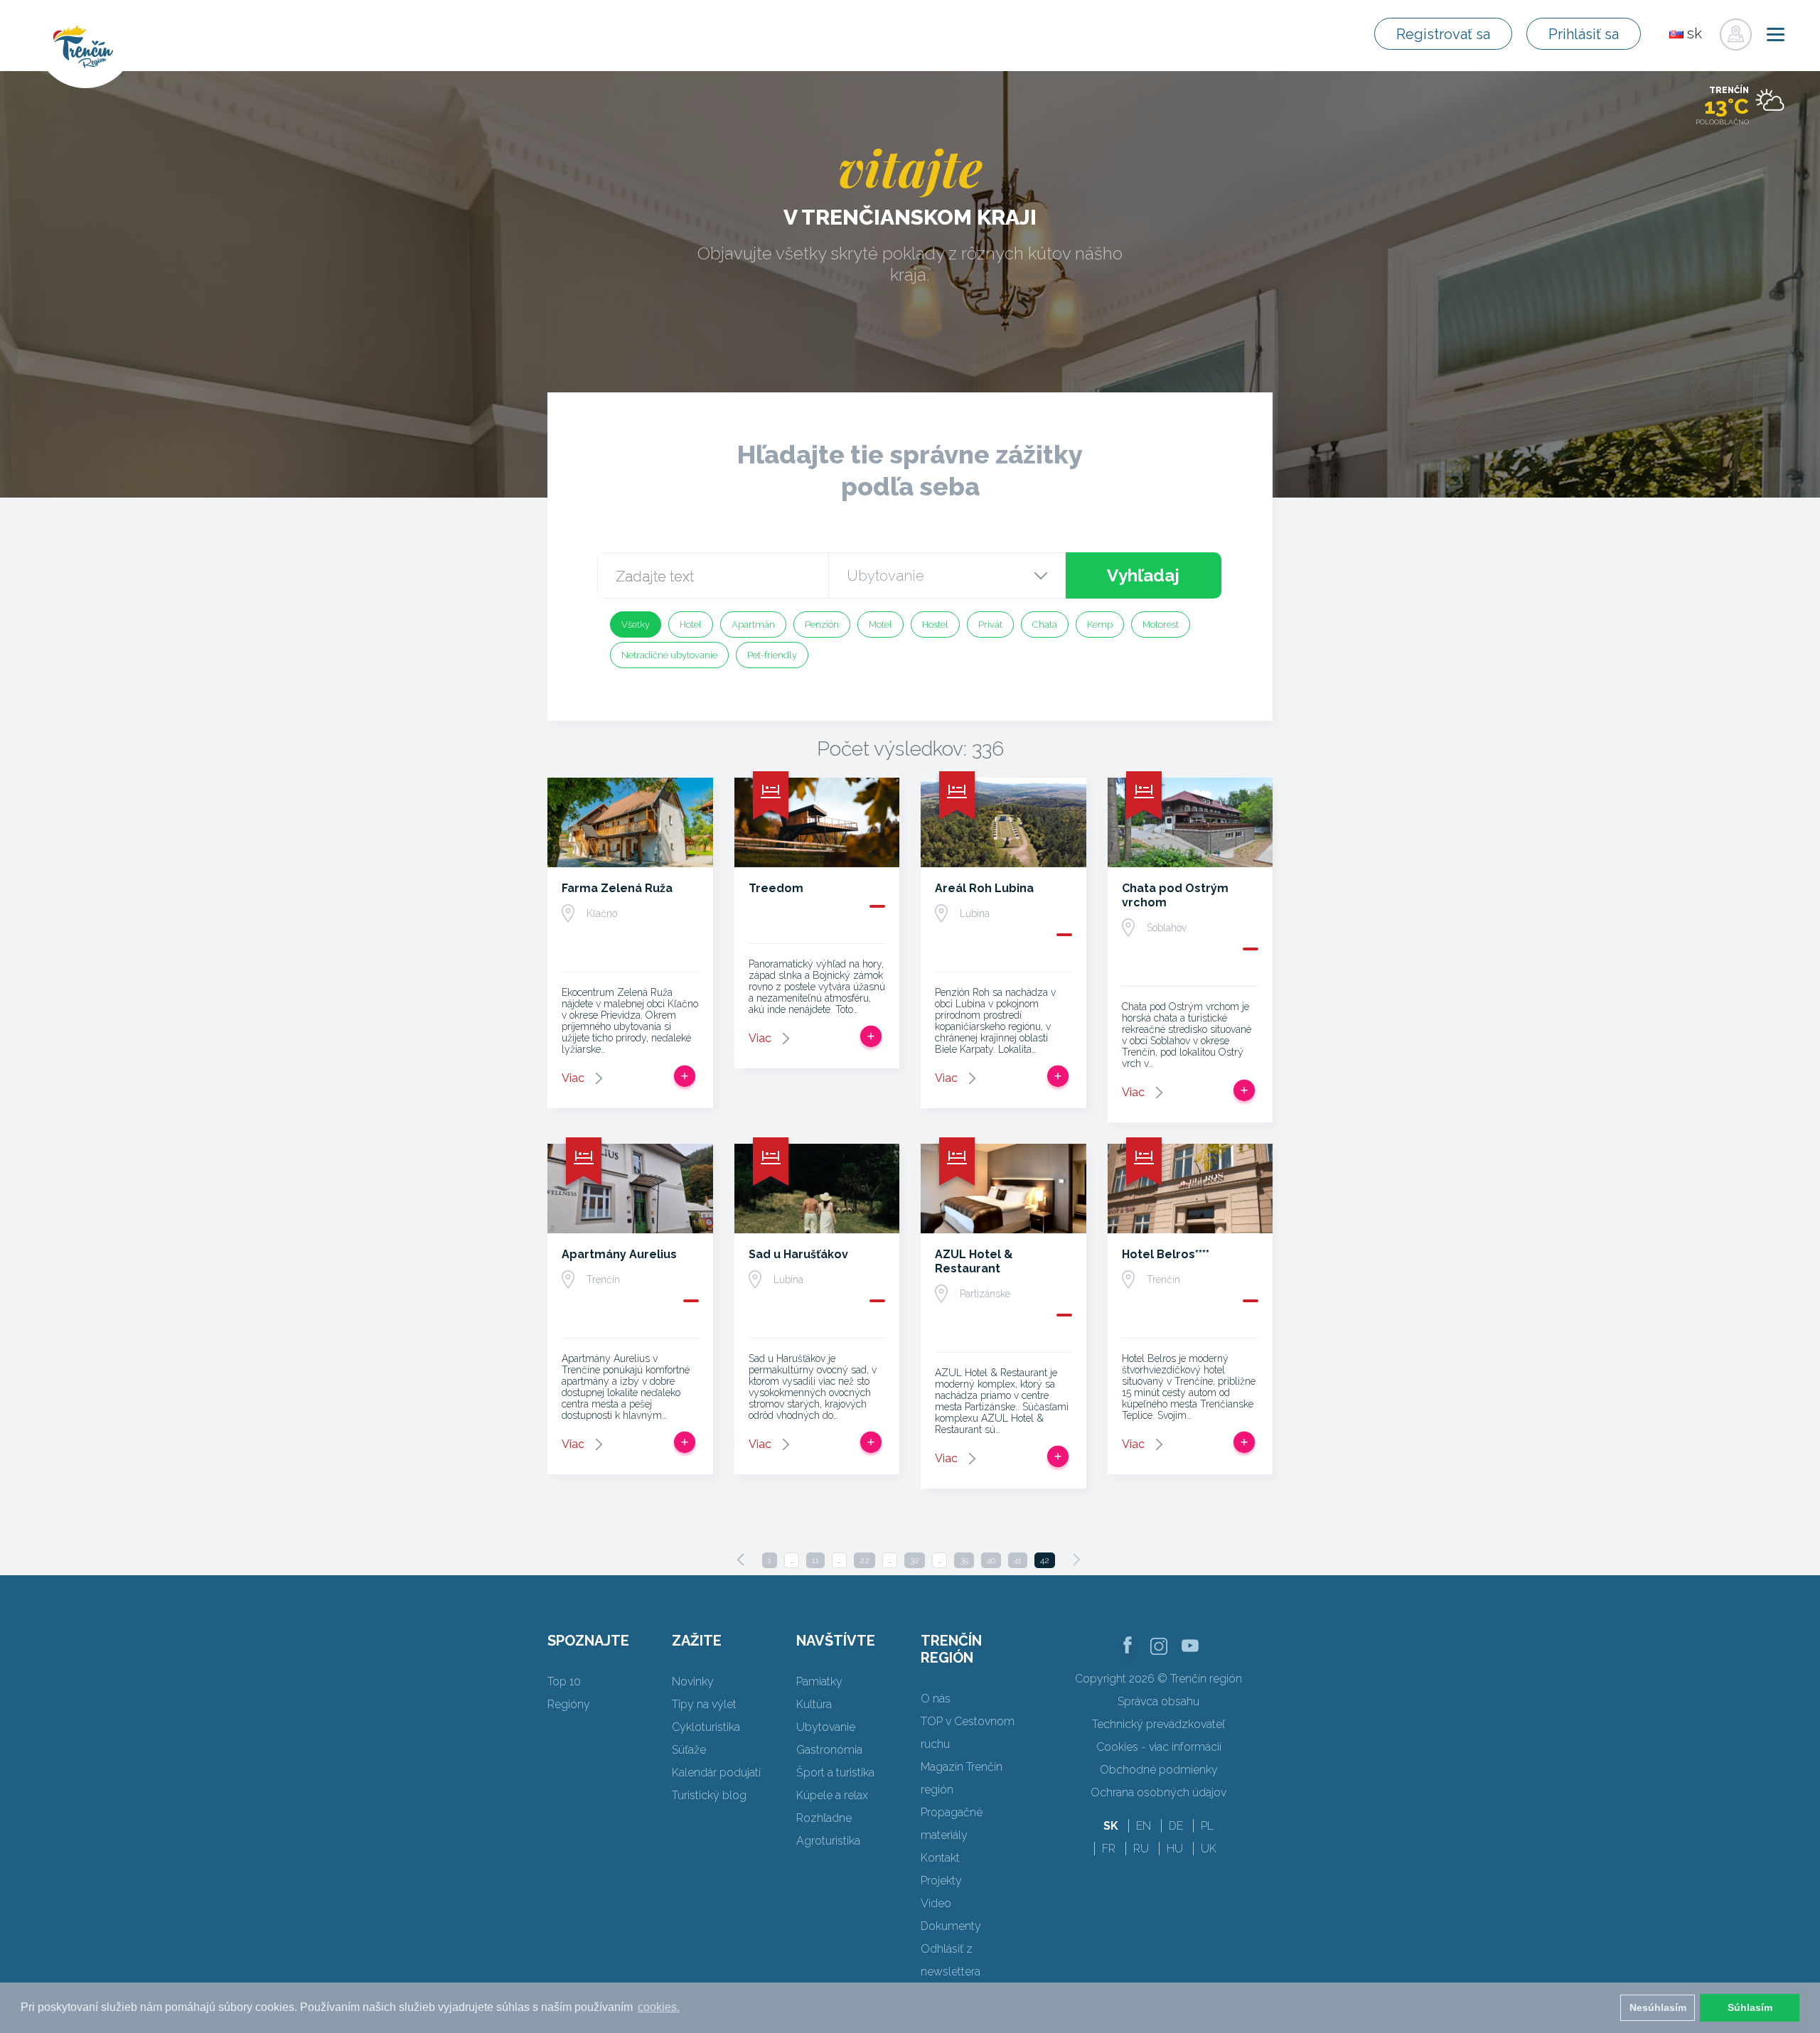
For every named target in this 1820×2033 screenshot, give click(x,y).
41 (1018, 1560)
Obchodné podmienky (1159, 1770)
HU (1175, 1849)
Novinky (693, 1681)
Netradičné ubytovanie (669, 655)
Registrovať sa (1443, 34)
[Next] (1076, 1560)
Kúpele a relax (832, 1795)
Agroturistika (828, 1841)
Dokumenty (951, 1926)
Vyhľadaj (1143, 575)
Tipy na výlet (704, 1704)
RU (1141, 1849)
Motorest (1161, 624)
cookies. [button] (659, 2007)
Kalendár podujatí (716, 1772)
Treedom (776, 888)
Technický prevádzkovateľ (1158, 1724)
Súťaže (689, 1750)
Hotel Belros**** (1166, 1254)
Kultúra (814, 1704)
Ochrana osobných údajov (1158, 1792)
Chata (1045, 624)
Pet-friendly (772, 655)
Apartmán (753, 624)
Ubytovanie (826, 1727)
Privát (990, 624)
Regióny (569, 1704)
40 (991, 1560)
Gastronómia (829, 1750)
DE (1176, 1826)
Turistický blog (709, 1795)
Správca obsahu (1158, 1701)
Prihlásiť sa (1584, 34)
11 (815, 1560)
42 (1045, 1560)
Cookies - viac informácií (1159, 1747)
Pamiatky (819, 1681)
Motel (880, 624)
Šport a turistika (835, 1772)
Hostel (935, 624)
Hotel (691, 624)
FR (1109, 1849)
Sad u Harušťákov (798, 1254)
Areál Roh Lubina (984, 888)
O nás (936, 1699)
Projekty (941, 1881)
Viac (573, 1078)
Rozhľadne (824, 1818)
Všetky (636, 624)
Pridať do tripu (685, 1076)
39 (964, 1560)
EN (1144, 1826)
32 (915, 1560)
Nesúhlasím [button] (1658, 2007)
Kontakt (940, 1858)
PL (1207, 1826)
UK (1209, 1849)
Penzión (822, 624)
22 (864, 1560)
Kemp (1100, 624)
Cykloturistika (706, 1727)
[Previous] (741, 1560)
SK (1111, 1826)
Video (936, 1903)
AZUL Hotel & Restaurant (974, 1261)
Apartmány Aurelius (619, 1254)
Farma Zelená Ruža (617, 888)
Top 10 (564, 1681)
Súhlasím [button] (1750, 2007)
